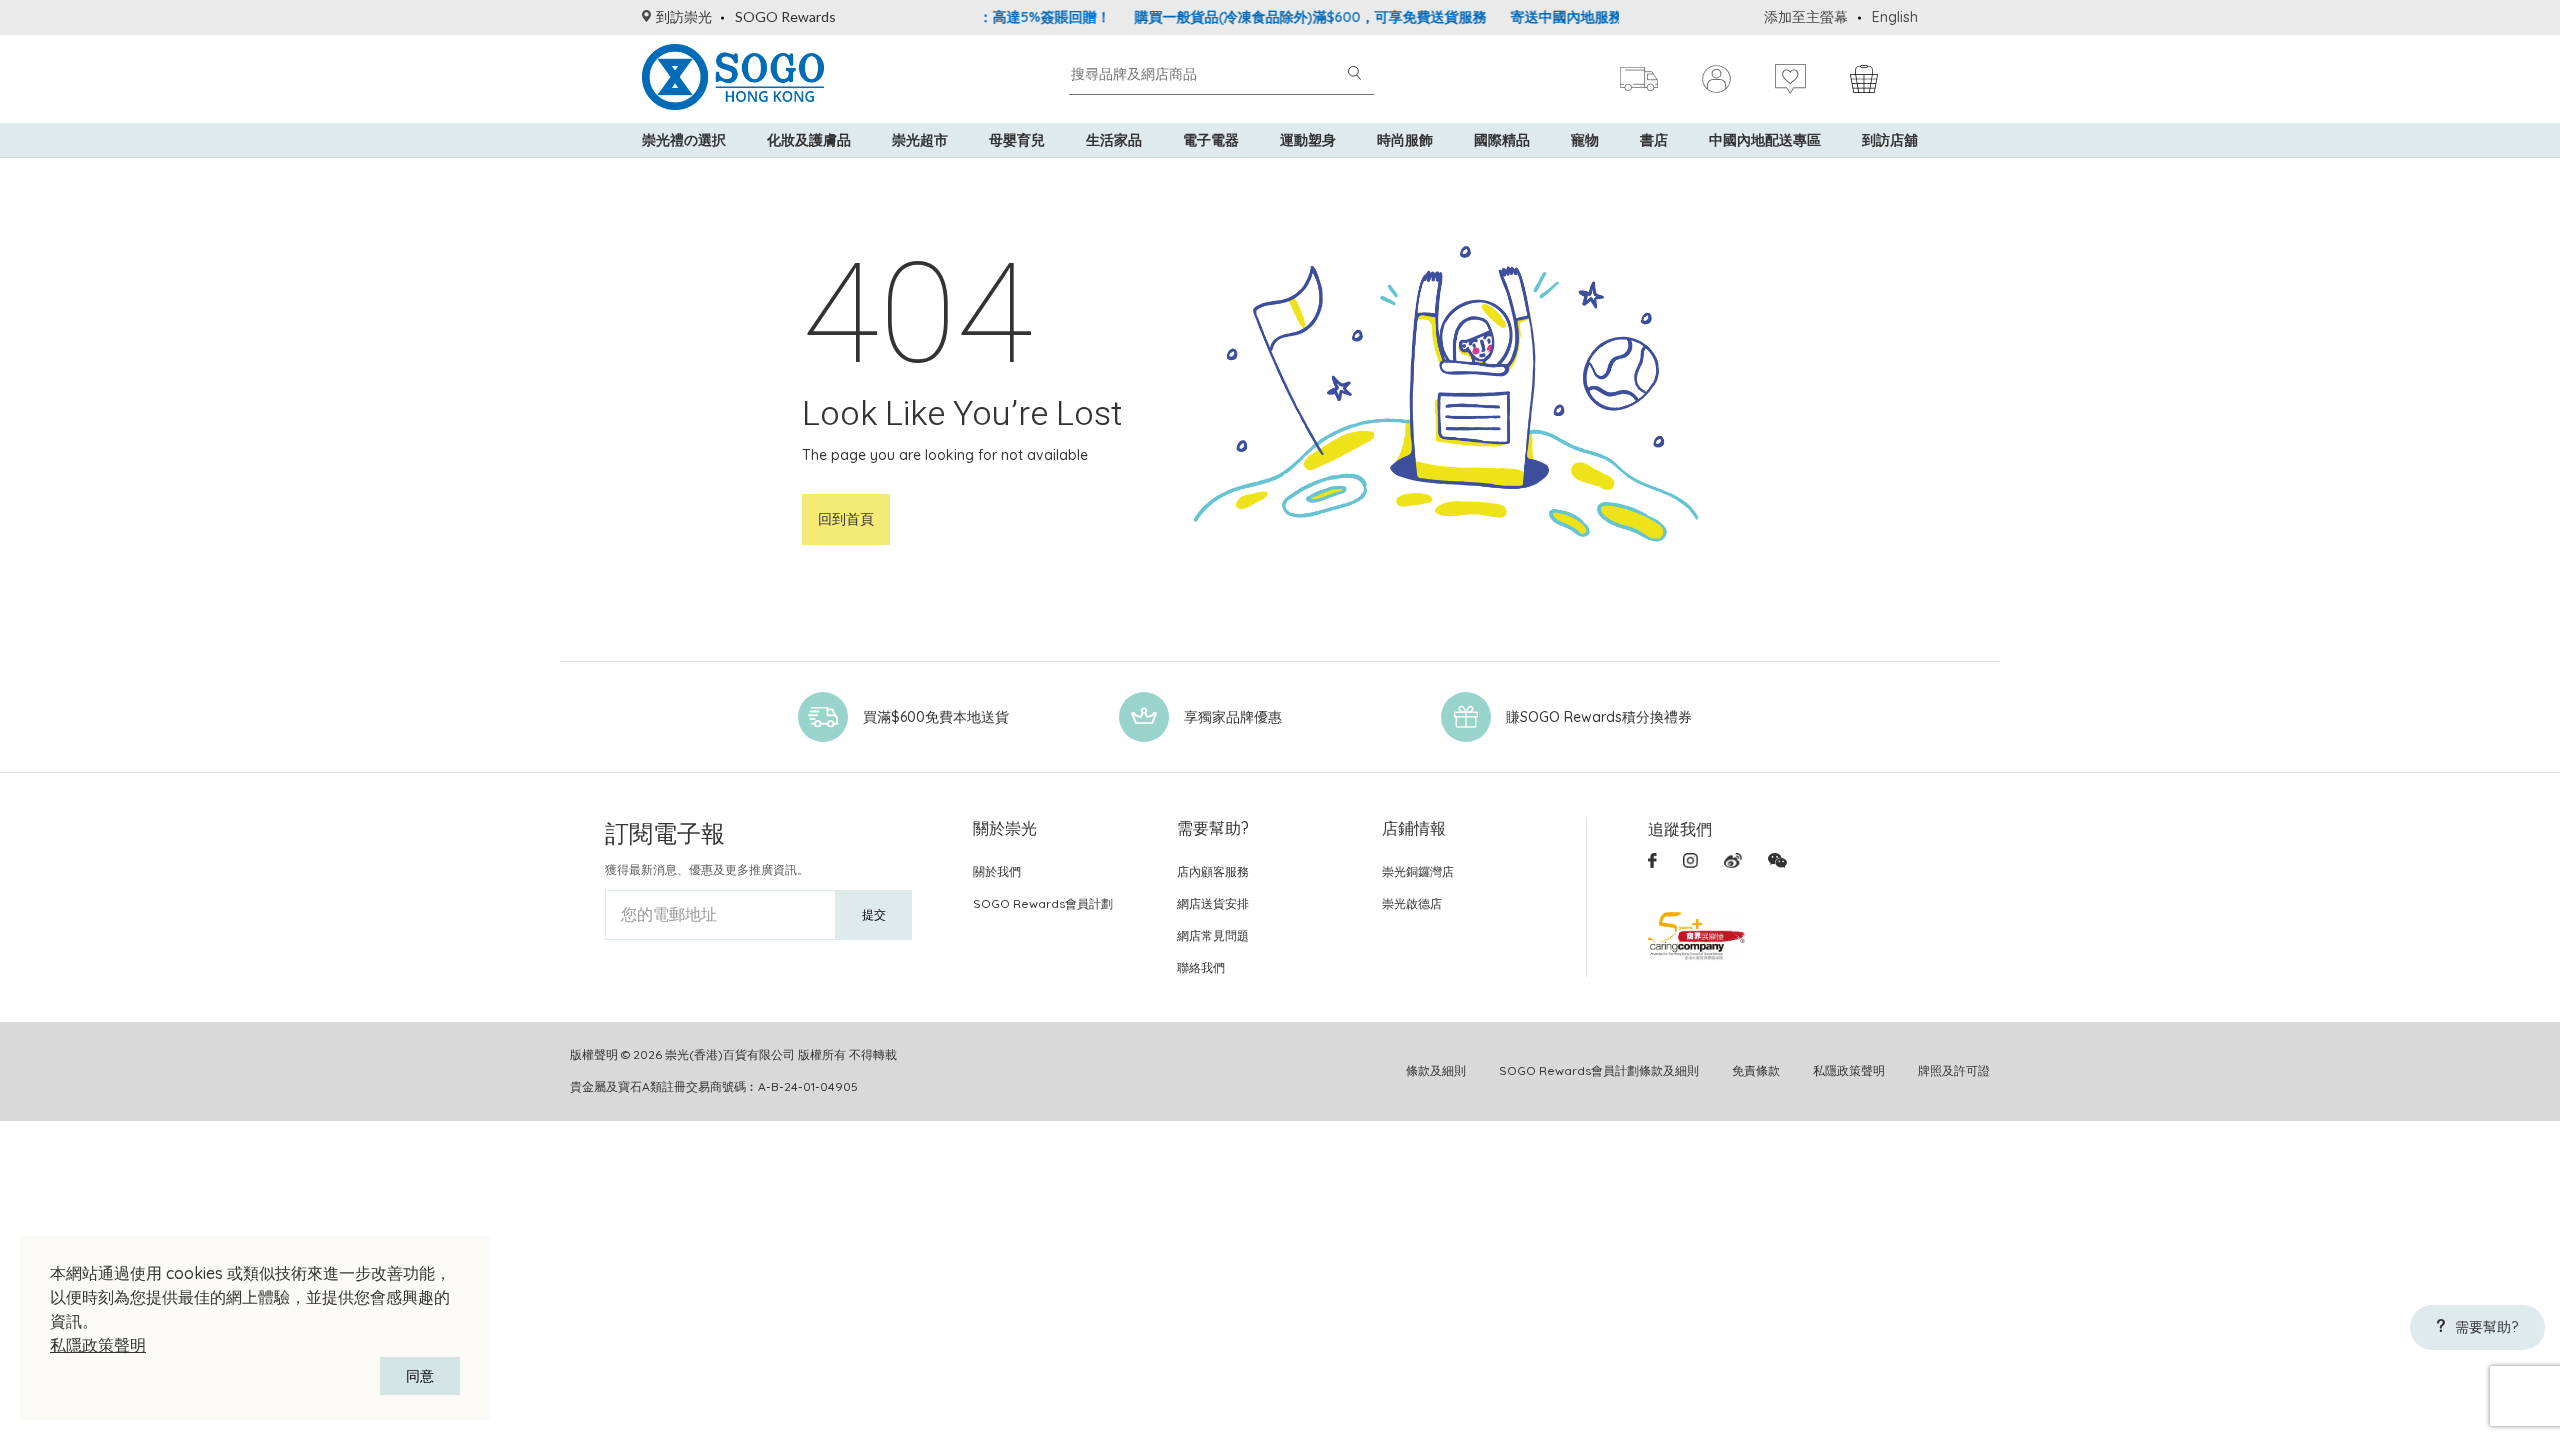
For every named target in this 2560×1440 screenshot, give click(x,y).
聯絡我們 (1201, 967)
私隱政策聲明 (98, 1345)
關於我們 (997, 871)
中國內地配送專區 (1765, 140)
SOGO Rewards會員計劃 (1043, 903)
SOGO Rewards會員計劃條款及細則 (1599, 1070)
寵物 (1585, 140)
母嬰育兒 (1017, 140)
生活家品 (1114, 140)
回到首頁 (846, 519)
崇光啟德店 (1412, 903)
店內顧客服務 (1213, 871)
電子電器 (1211, 140)
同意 (420, 1376)
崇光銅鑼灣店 (1418, 871)
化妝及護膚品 (809, 140)
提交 (874, 914)
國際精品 (1502, 140)
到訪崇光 (684, 16)
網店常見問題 (1213, 935)
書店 (1654, 140)
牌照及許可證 (1954, 1070)
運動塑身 (1308, 140)
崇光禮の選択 (684, 140)
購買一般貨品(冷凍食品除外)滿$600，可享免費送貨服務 (1275, 17)
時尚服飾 (1405, 140)
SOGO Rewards (785, 16)
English (1895, 17)
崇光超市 (920, 140)
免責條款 (1756, 1070)
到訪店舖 (1890, 140)
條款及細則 (1436, 1070)
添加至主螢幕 (1806, 17)
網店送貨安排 (1213, 903)
